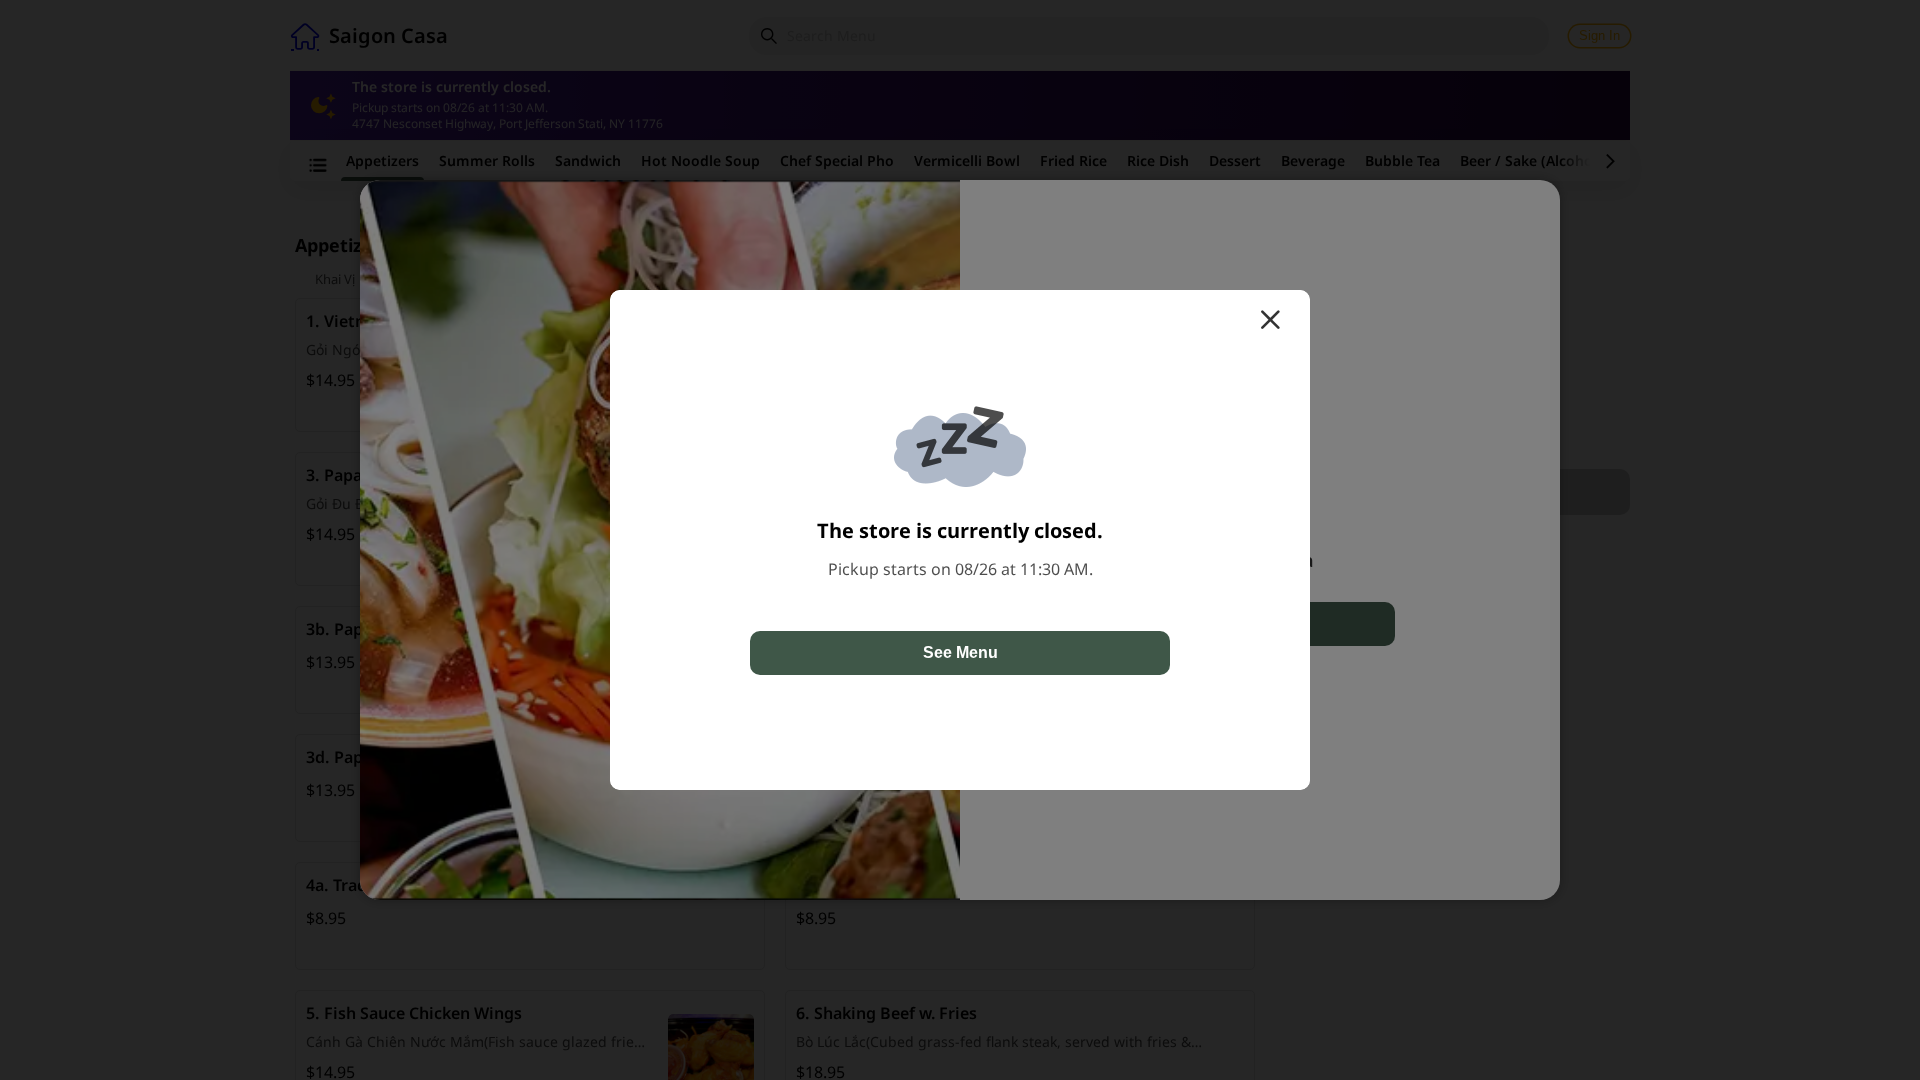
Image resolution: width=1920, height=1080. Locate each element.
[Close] (1270, 320)
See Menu (960, 652)
